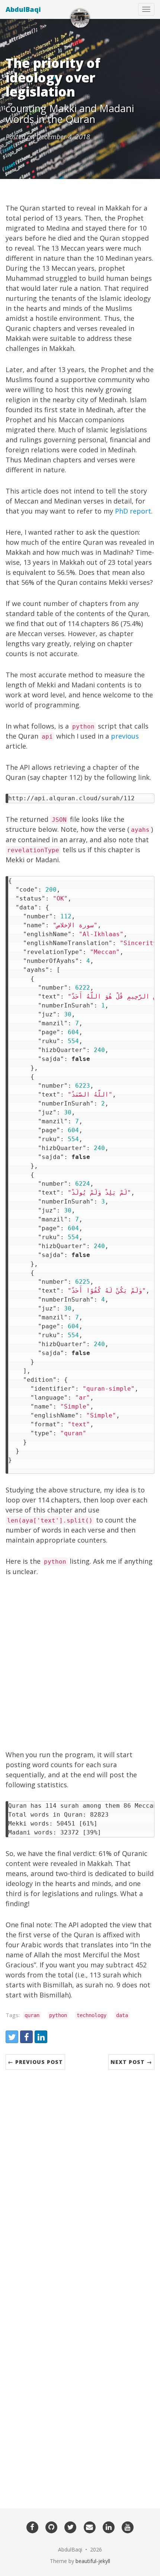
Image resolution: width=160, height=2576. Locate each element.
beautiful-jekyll (93, 2561)
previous (125, 736)
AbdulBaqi (23, 9)
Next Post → (131, 2062)
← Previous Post (35, 2062)
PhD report (133, 511)
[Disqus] (80, 2183)
